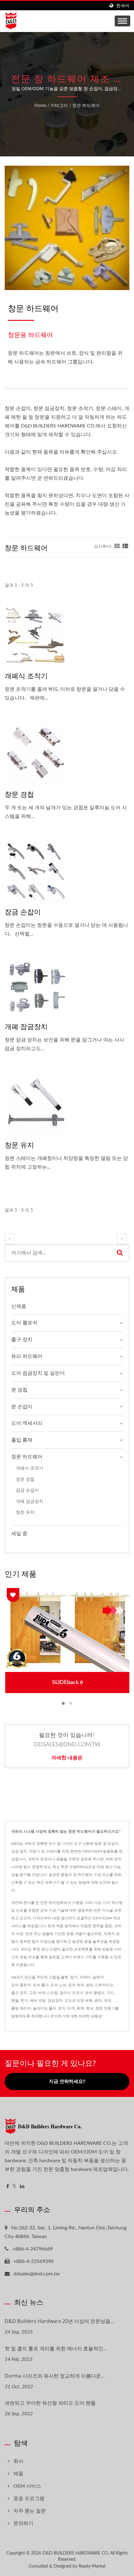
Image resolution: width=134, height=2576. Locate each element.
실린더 (98, 1977)
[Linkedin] (22, 2187)
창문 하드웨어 (86, 106)
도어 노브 (58, 1985)
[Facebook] (8, 2187)
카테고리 (59, 106)
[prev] (10, 1239)
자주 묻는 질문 (30, 2511)
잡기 (74, 1977)
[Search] (120, 1253)
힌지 (24, 2001)
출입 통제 (22, 1440)
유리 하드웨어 (27, 1356)
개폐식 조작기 (26, 676)
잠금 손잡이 (23, 912)
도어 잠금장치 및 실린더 (38, 1373)
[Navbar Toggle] (122, 21)
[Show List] (125, 547)
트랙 (80, 2008)
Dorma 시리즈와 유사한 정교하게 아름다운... (55, 2376)
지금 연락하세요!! (67, 2082)
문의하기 (58, 2016)
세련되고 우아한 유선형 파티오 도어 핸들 (50, 2403)
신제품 (19, 1306)
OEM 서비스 (27, 2486)
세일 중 (19, 1534)
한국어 (123, 6)
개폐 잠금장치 (26, 1026)
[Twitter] (14, 2187)
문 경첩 (19, 1390)
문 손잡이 (22, 1407)
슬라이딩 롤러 (44, 2008)
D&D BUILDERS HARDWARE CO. (76, 2553)
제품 (18, 2474)
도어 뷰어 (76, 1985)
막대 (108, 2001)
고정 (33, 1993)
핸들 (15, 2001)
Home (40, 106)
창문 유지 (19, 1145)
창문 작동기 (105, 2008)
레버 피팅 (38, 2001)
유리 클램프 (95, 1993)
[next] (122, 1239)
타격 (71, 2008)
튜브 (90, 2008)
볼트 (65, 1977)
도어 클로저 (24, 1323)
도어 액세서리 (27, 1423)
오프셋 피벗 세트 (79, 2001)
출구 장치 (22, 1340)
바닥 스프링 (48, 1993)
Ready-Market (92, 2566)
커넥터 (85, 1977)
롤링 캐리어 (21, 2008)
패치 (98, 2001)
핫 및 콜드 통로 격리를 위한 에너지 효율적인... (56, 2348)
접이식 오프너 (72, 1993)
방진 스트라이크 (100, 1985)
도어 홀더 (41, 1985)
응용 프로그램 (29, 2499)
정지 (62, 2008)
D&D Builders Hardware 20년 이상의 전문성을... (59, 2321)
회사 (18, 2461)
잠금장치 (55, 2001)
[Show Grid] (117, 547)
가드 (110, 1993)
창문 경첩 (19, 794)
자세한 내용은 (67, 1757)
